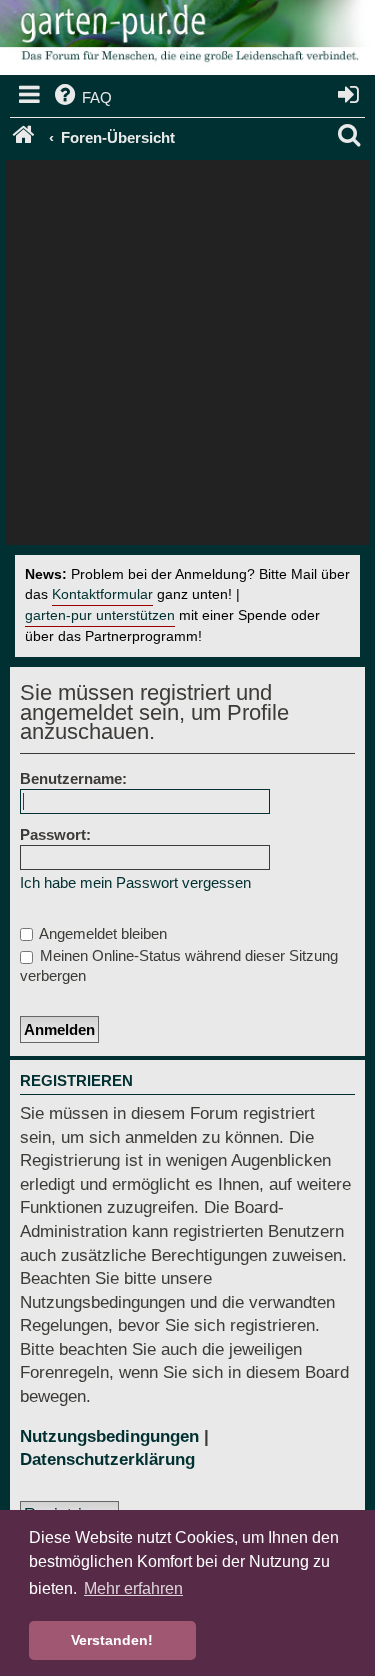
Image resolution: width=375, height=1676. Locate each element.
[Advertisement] (187, 357)
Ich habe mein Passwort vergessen (135, 882)
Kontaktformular (102, 594)
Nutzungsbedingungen (109, 1436)
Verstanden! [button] (112, 1640)
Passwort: (55, 834)
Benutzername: (73, 778)
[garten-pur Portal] (25, 138)
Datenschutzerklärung (107, 1459)
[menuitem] (81, 98)
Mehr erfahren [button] (133, 1588)
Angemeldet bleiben (101, 933)
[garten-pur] (187, 40)
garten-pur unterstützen (100, 615)
